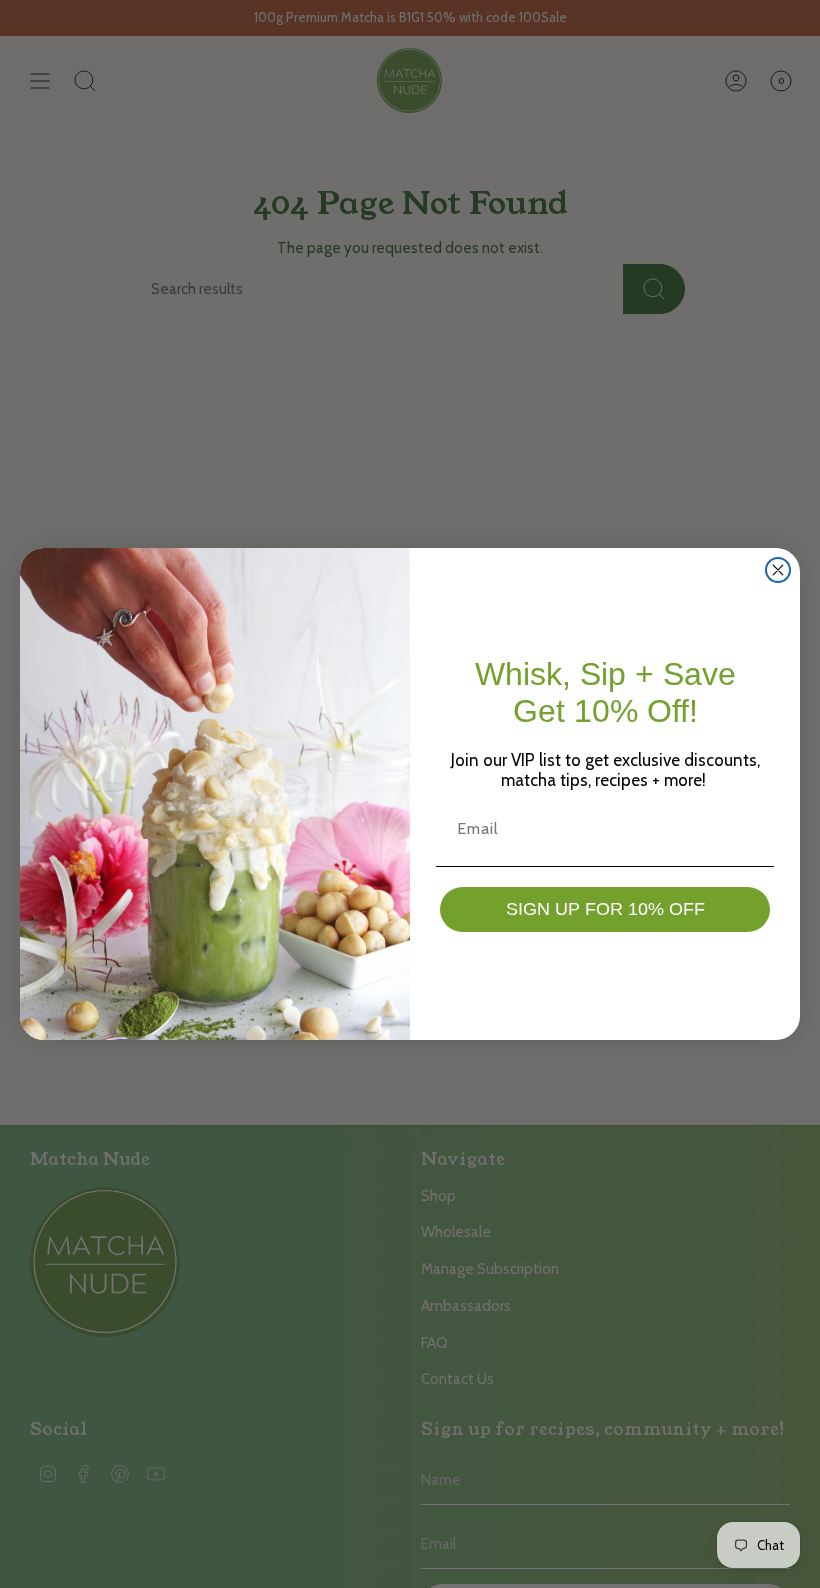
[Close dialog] (778, 570)
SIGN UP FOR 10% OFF (605, 909)
